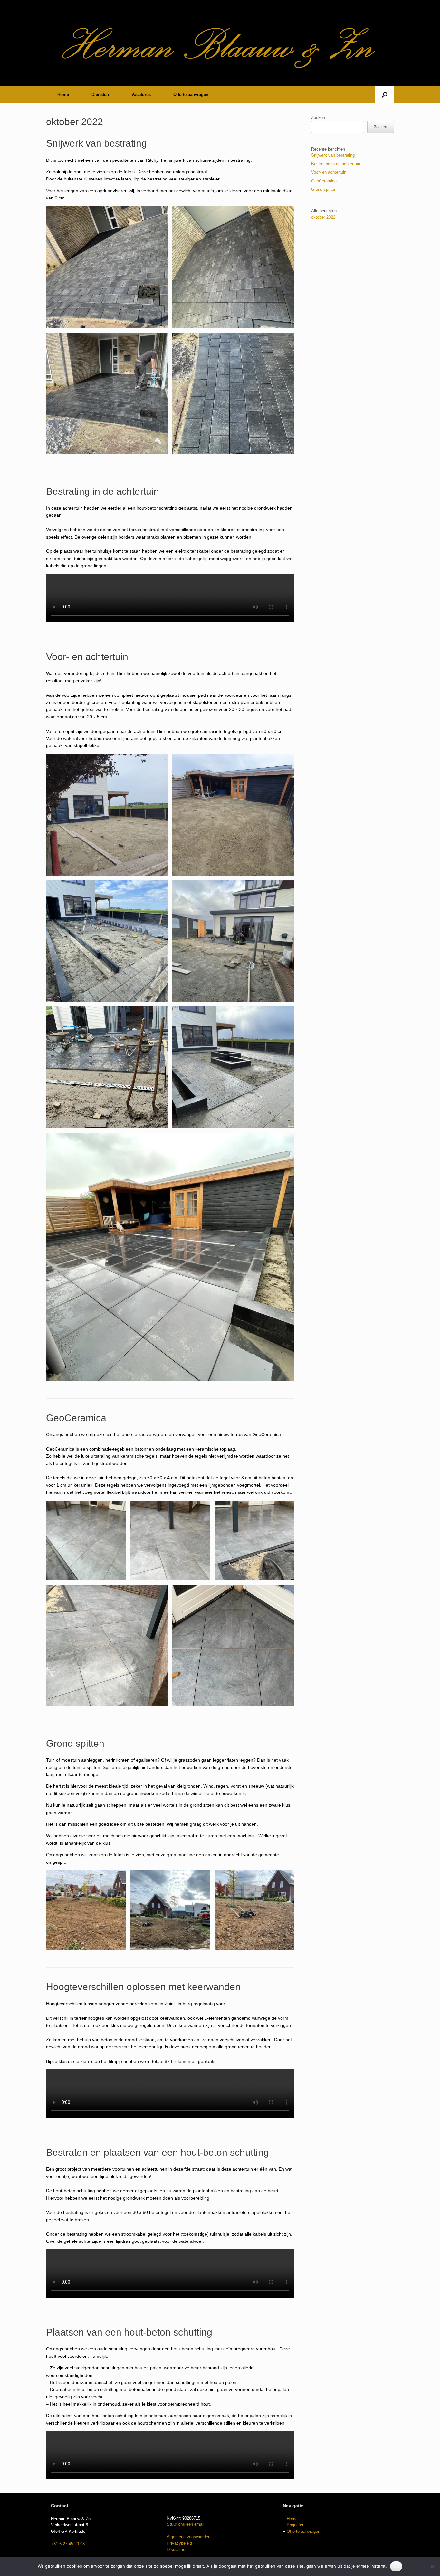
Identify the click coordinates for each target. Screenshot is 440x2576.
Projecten (296, 2525)
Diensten (100, 95)
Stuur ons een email (186, 2524)
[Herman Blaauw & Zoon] (220, 40)
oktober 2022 (323, 217)
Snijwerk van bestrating (96, 143)
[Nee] (432, 2566)
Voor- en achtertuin (87, 657)
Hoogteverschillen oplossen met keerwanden (143, 1987)
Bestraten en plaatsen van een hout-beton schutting (158, 2152)
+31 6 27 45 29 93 (68, 2544)
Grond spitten (75, 1743)
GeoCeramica (76, 1418)
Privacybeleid (179, 2543)
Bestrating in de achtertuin (103, 491)
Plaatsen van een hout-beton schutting (129, 2332)
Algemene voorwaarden (189, 2537)
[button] (384, 95)
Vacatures (141, 95)
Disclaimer (177, 2549)
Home (63, 95)
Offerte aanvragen (191, 95)
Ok (396, 2566)
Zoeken (318, 117)
